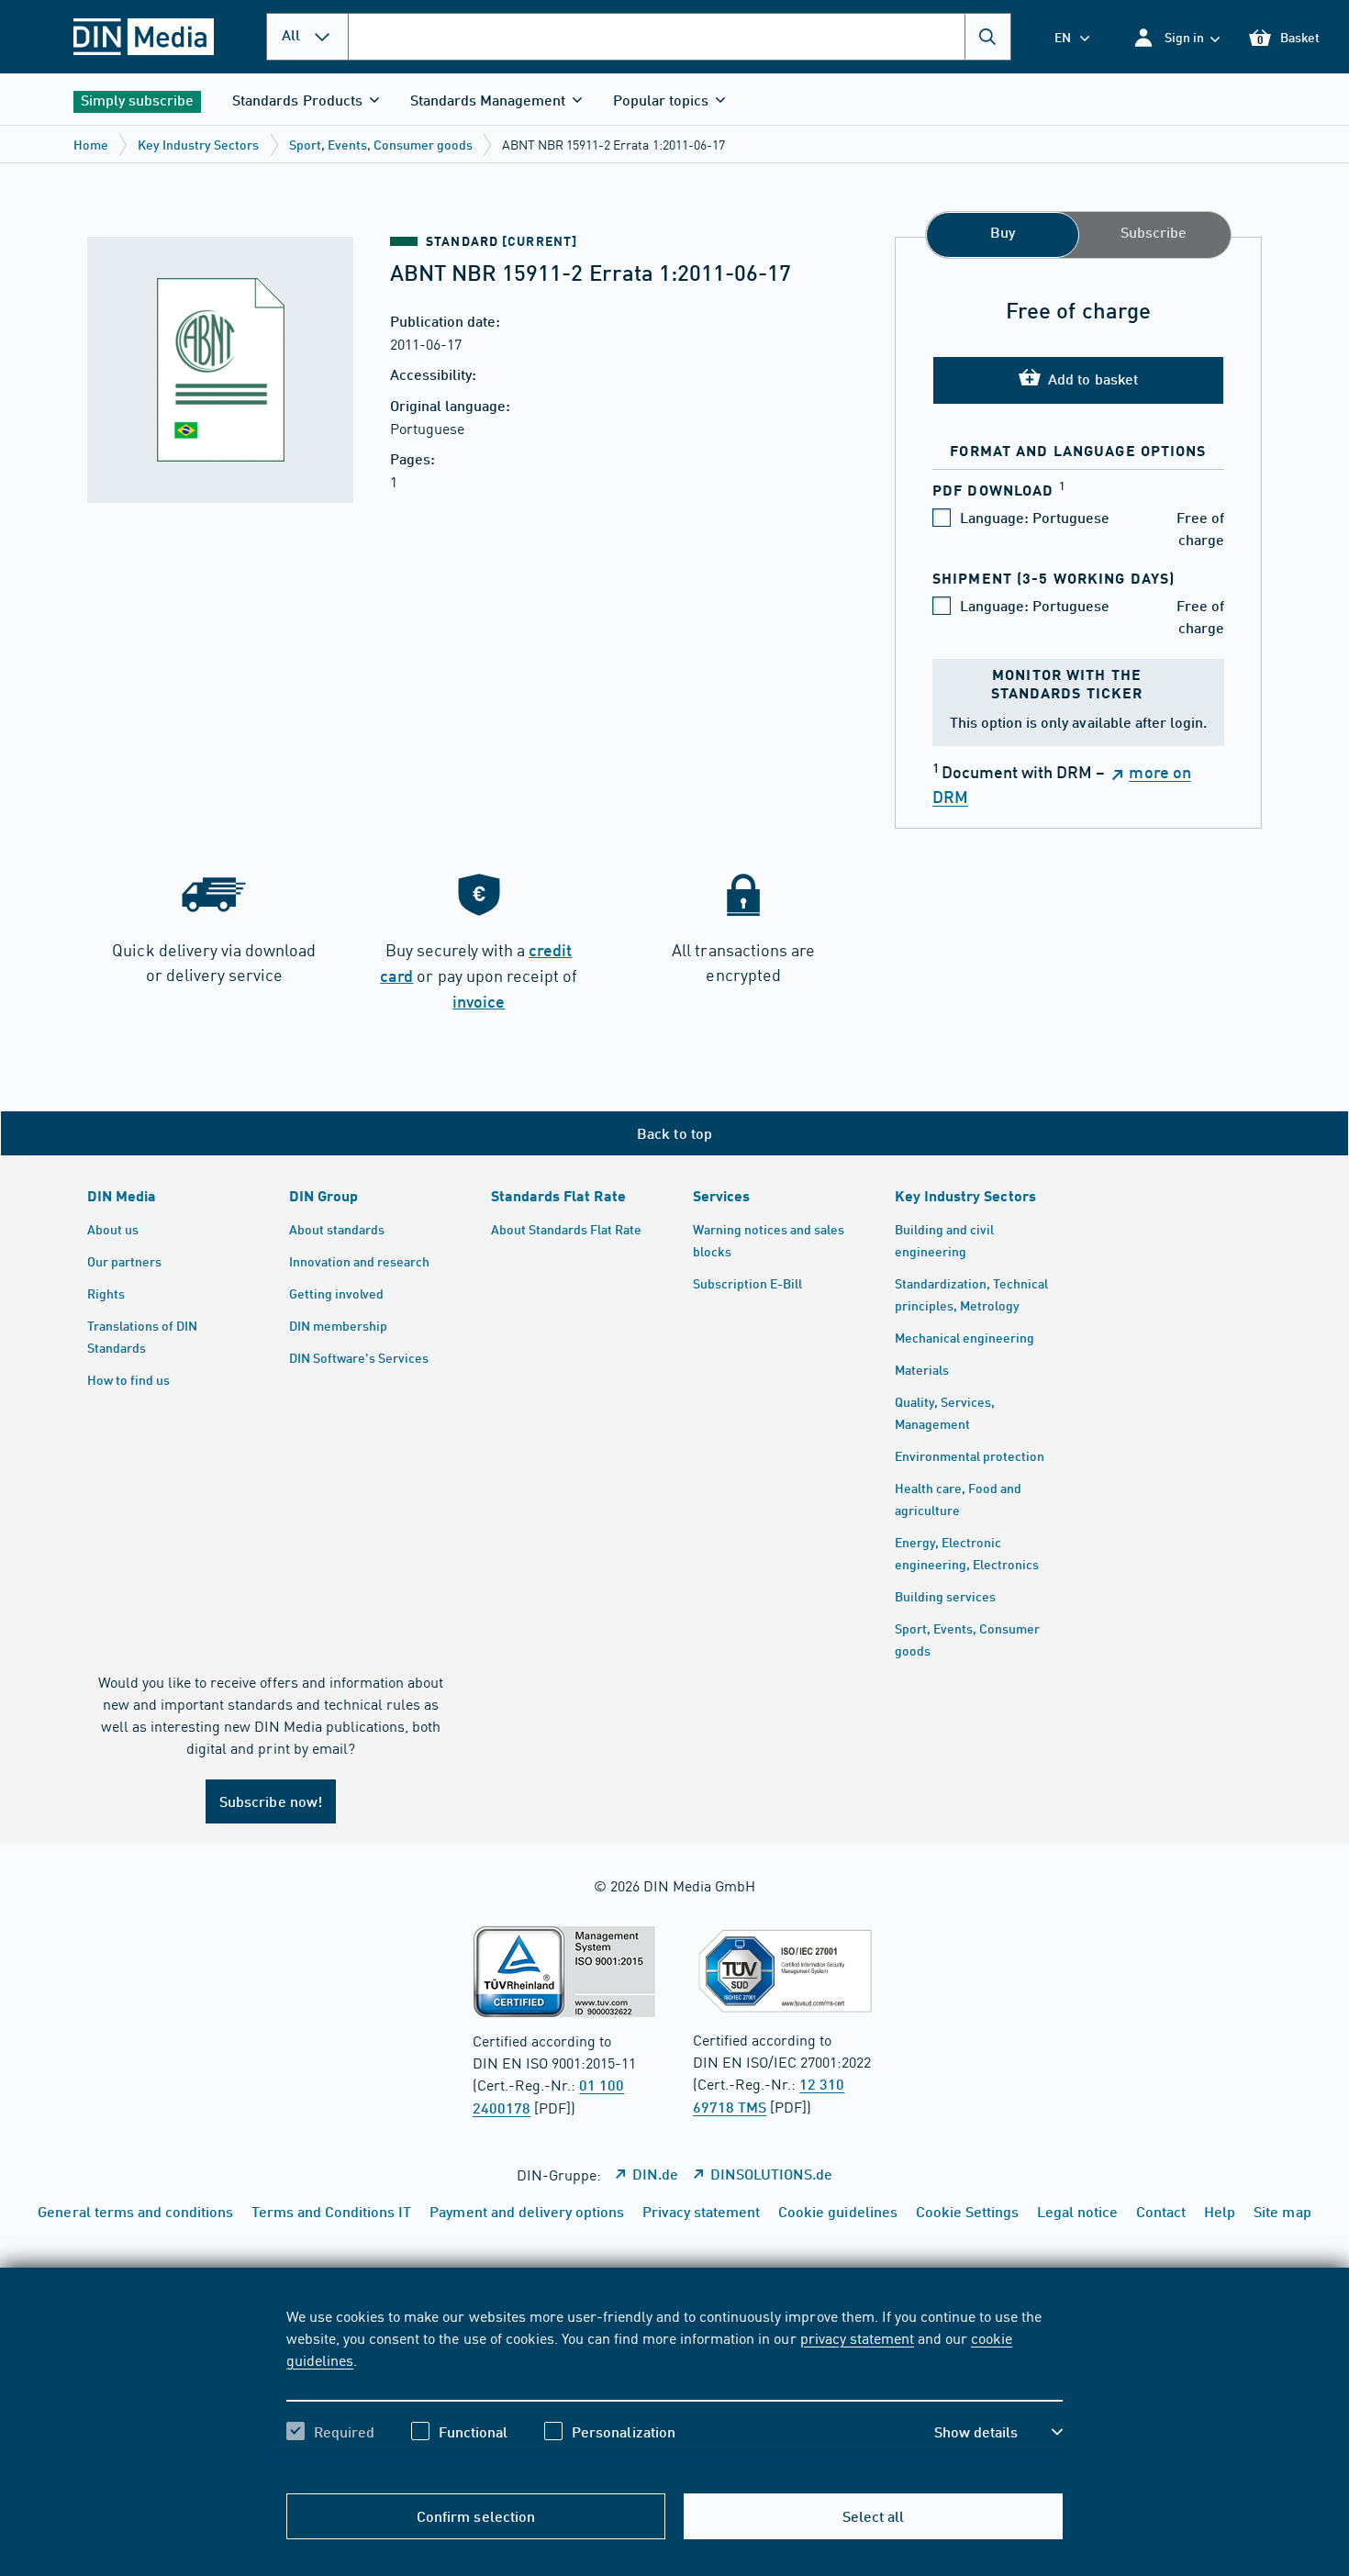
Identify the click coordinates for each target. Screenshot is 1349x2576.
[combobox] (680, 37)
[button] (1176, 37)
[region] (674, 2390)
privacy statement (857, 2337)
